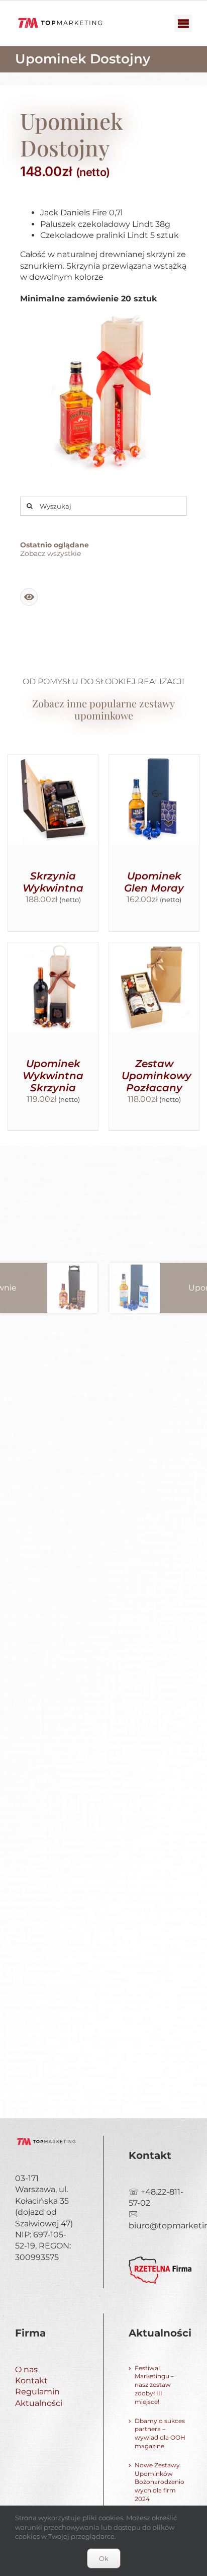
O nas (26, 2369)
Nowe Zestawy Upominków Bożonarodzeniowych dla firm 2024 (160, 2482)
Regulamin (37, 2392)
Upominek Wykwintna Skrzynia (53, 1076)
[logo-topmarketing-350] (60, 18)
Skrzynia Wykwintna (53, 882)
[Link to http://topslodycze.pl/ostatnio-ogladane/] (29, 597)
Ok (104, 2558)
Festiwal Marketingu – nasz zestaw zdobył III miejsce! (154, 2385)
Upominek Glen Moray (154, 882)
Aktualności (39, 2403)
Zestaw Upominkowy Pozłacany (157, 1076)
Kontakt (31, 2381)
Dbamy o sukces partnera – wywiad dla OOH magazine (160, 2433)
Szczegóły (53, 812)
